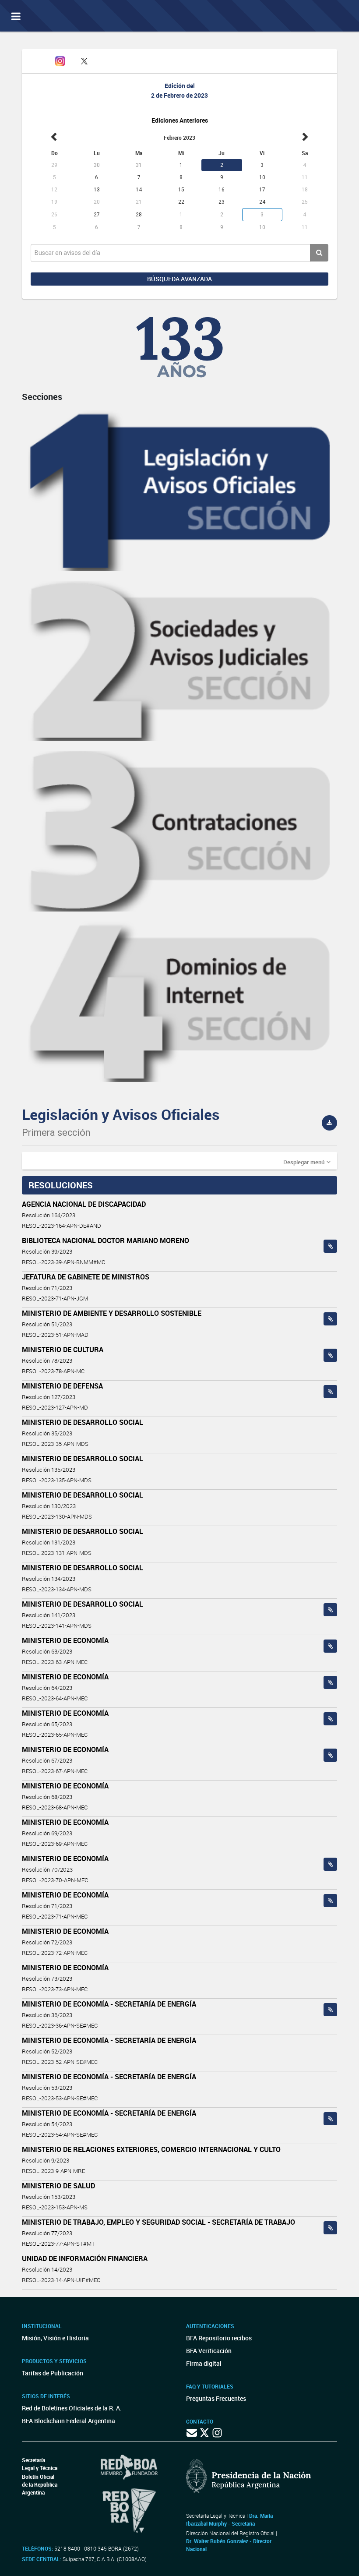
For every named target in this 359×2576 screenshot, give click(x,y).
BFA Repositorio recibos (219, 2338)
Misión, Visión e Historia (55, 2338)
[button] (307, 1162)
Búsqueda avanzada (179, 279)
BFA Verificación (209, 2351)
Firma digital (204, 2363)
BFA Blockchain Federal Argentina (69, 2421)
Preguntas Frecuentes (216, 2398)
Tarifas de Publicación (53, 2373)
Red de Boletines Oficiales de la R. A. (72, 2408)
